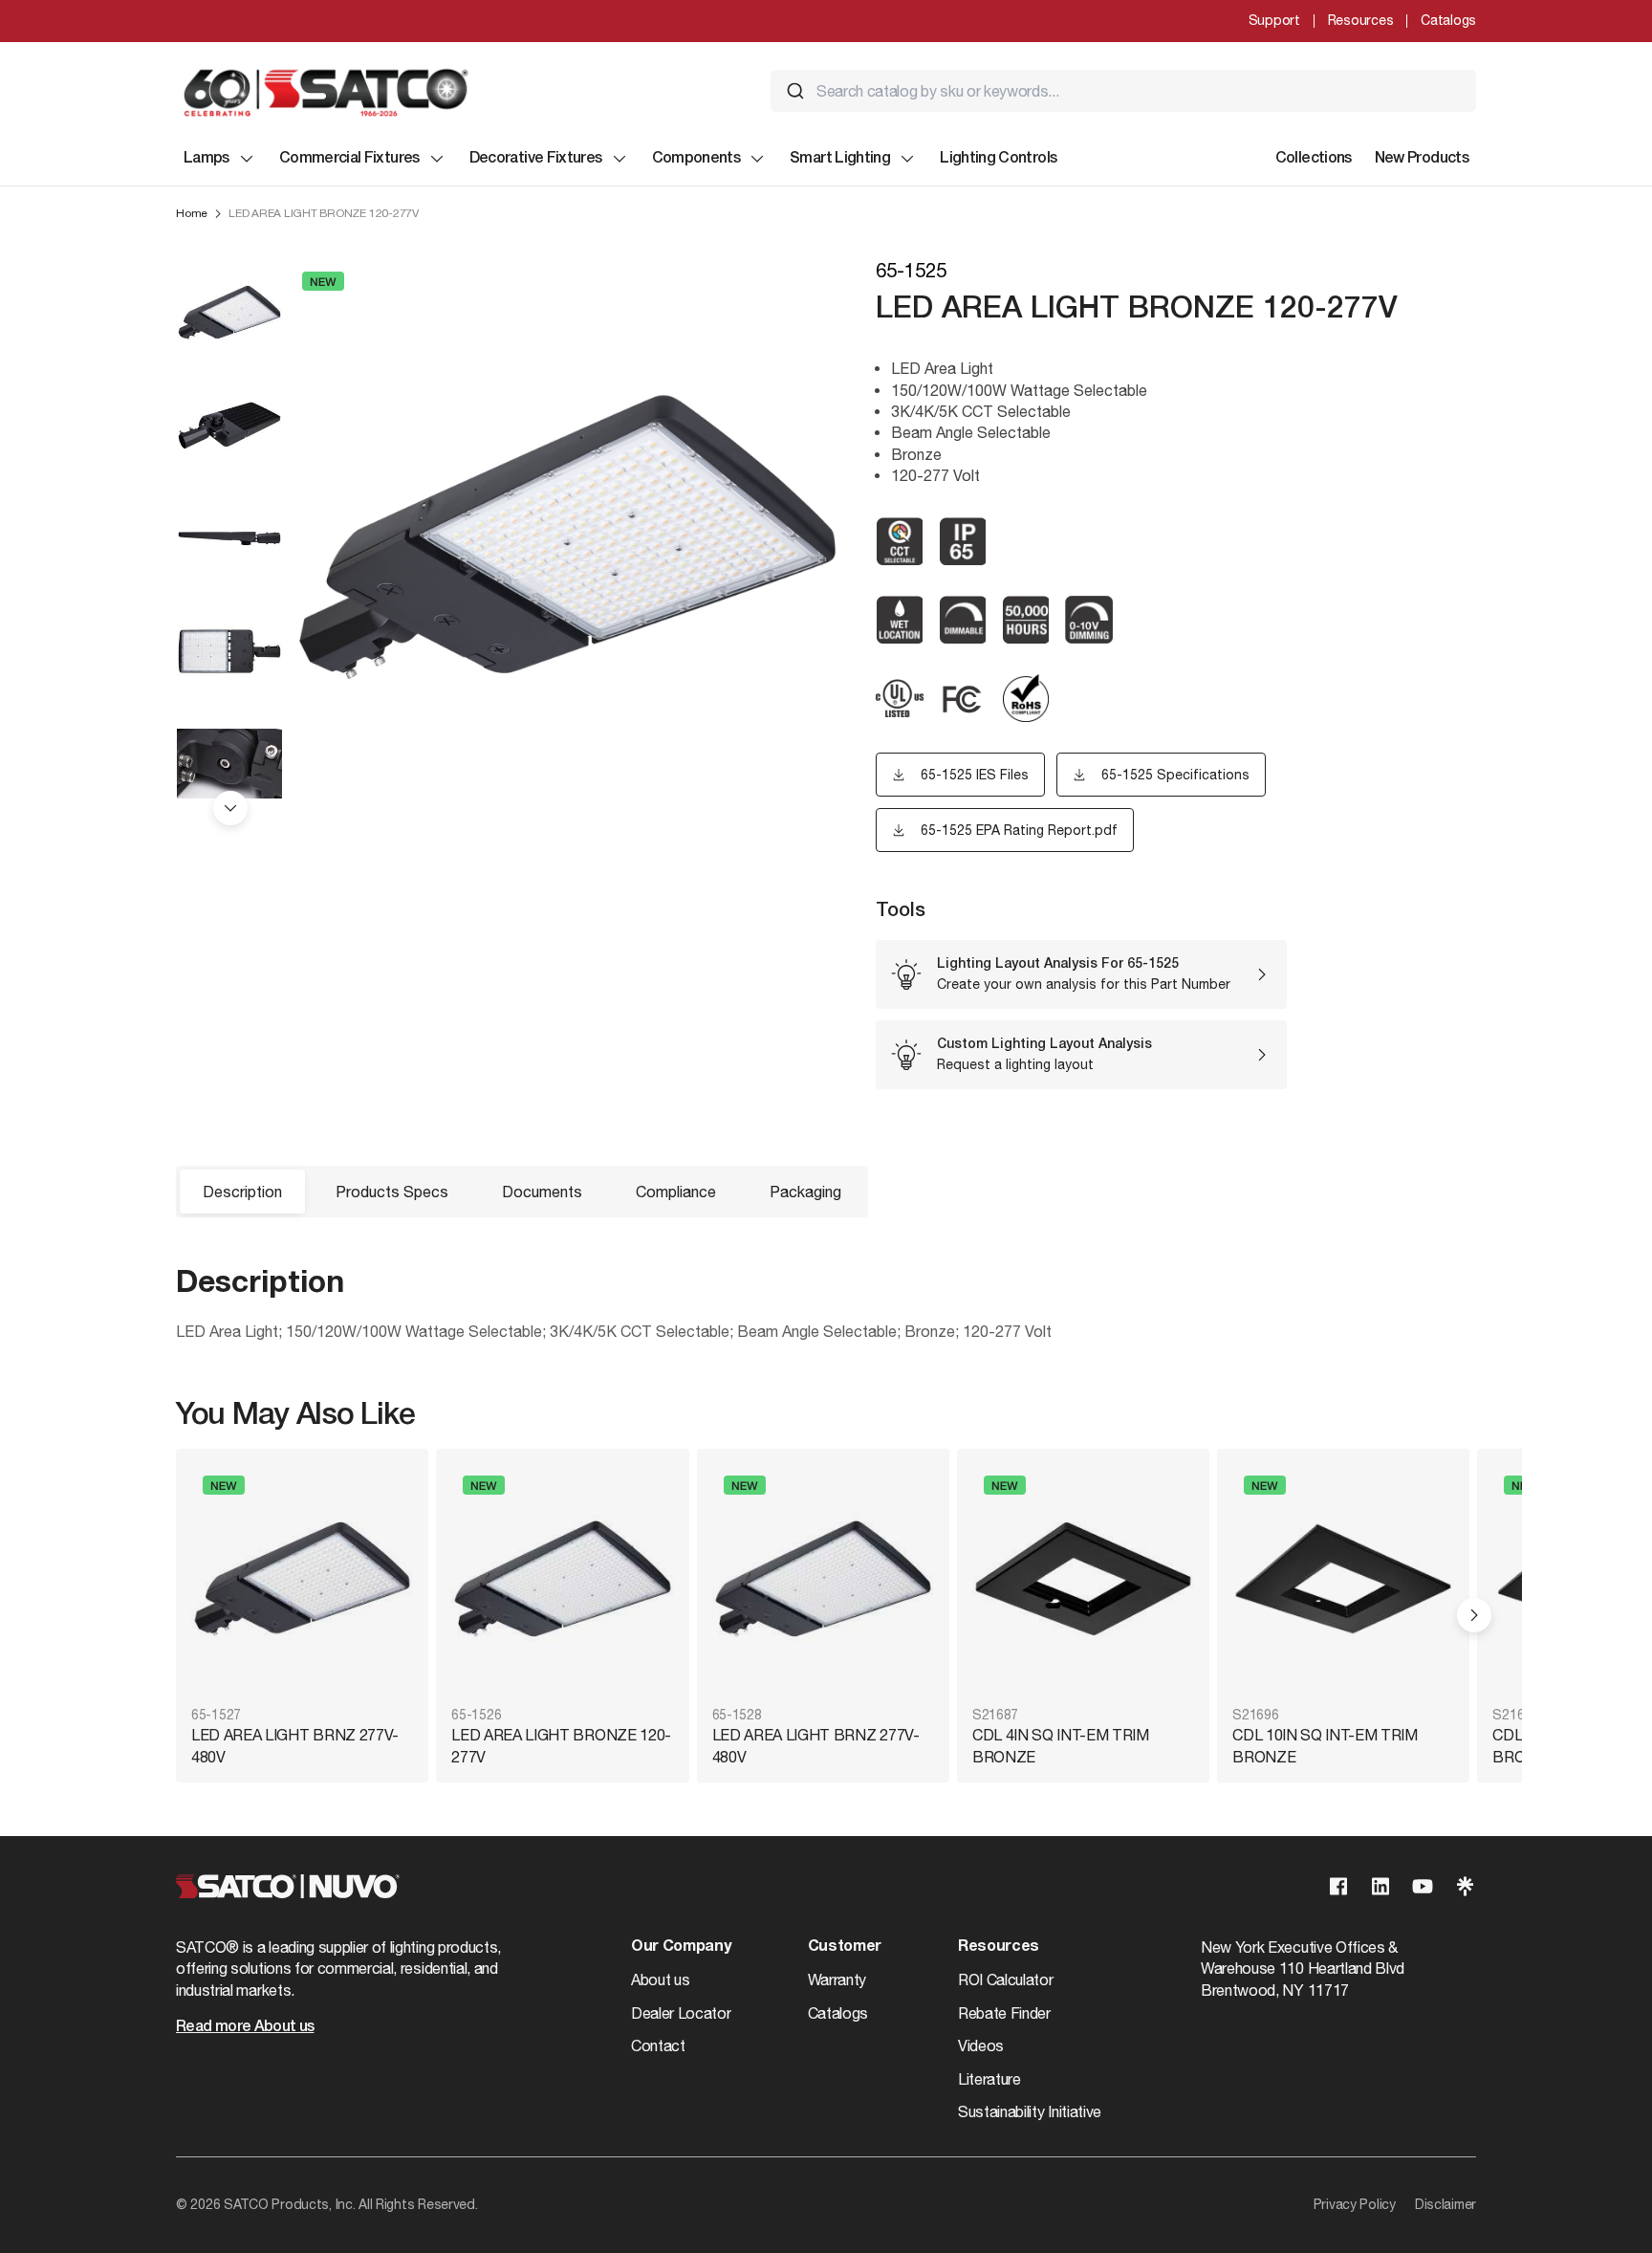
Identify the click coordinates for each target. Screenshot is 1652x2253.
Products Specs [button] (392, 1192)
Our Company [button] (681, 1947)
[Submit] (795, 91)
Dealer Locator (681, 2013)
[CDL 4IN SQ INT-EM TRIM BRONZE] (1083, 1579)
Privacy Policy (1355, 2204)
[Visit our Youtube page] (1423, 1886)
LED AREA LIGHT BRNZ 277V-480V (295, 1745)
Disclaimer (1445, 2204)
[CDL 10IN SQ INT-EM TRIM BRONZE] (1343, 1579)
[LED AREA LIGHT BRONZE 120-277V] (562, 1579)
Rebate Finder (1004, 2013)
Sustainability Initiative (1030, 2111)
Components (696, 159)
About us (660, 1980)
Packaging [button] (805, 1192)
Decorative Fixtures (536, 159)
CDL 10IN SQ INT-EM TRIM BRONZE (1325, 1745)
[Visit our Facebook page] (1338, 1886)
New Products (1422, 159)
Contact (658, 2045)
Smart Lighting (840, 159)
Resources (1360, 20)
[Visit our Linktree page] (1465, 1886)
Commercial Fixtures (349, 159)
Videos (981, 2045)
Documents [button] (542, 1192)
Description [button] (242, 1192)
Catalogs (1448, 20)
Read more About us (245, 2027)
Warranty (837, 1980)
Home (192, 213)
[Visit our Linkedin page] (1380, 1886)
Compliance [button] (676, 1192)
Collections (1314, 159)
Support (1274, 20)
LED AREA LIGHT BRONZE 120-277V (561, 1745)
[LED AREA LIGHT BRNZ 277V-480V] (302, 1579)
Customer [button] (845, 1947)
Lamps (206, 159)
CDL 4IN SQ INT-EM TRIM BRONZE (1061, 1745)
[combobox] (1123, 91)
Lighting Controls (998, 159)
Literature (989, 2079)
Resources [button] (999, 1947)
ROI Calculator (1006, 1980)
